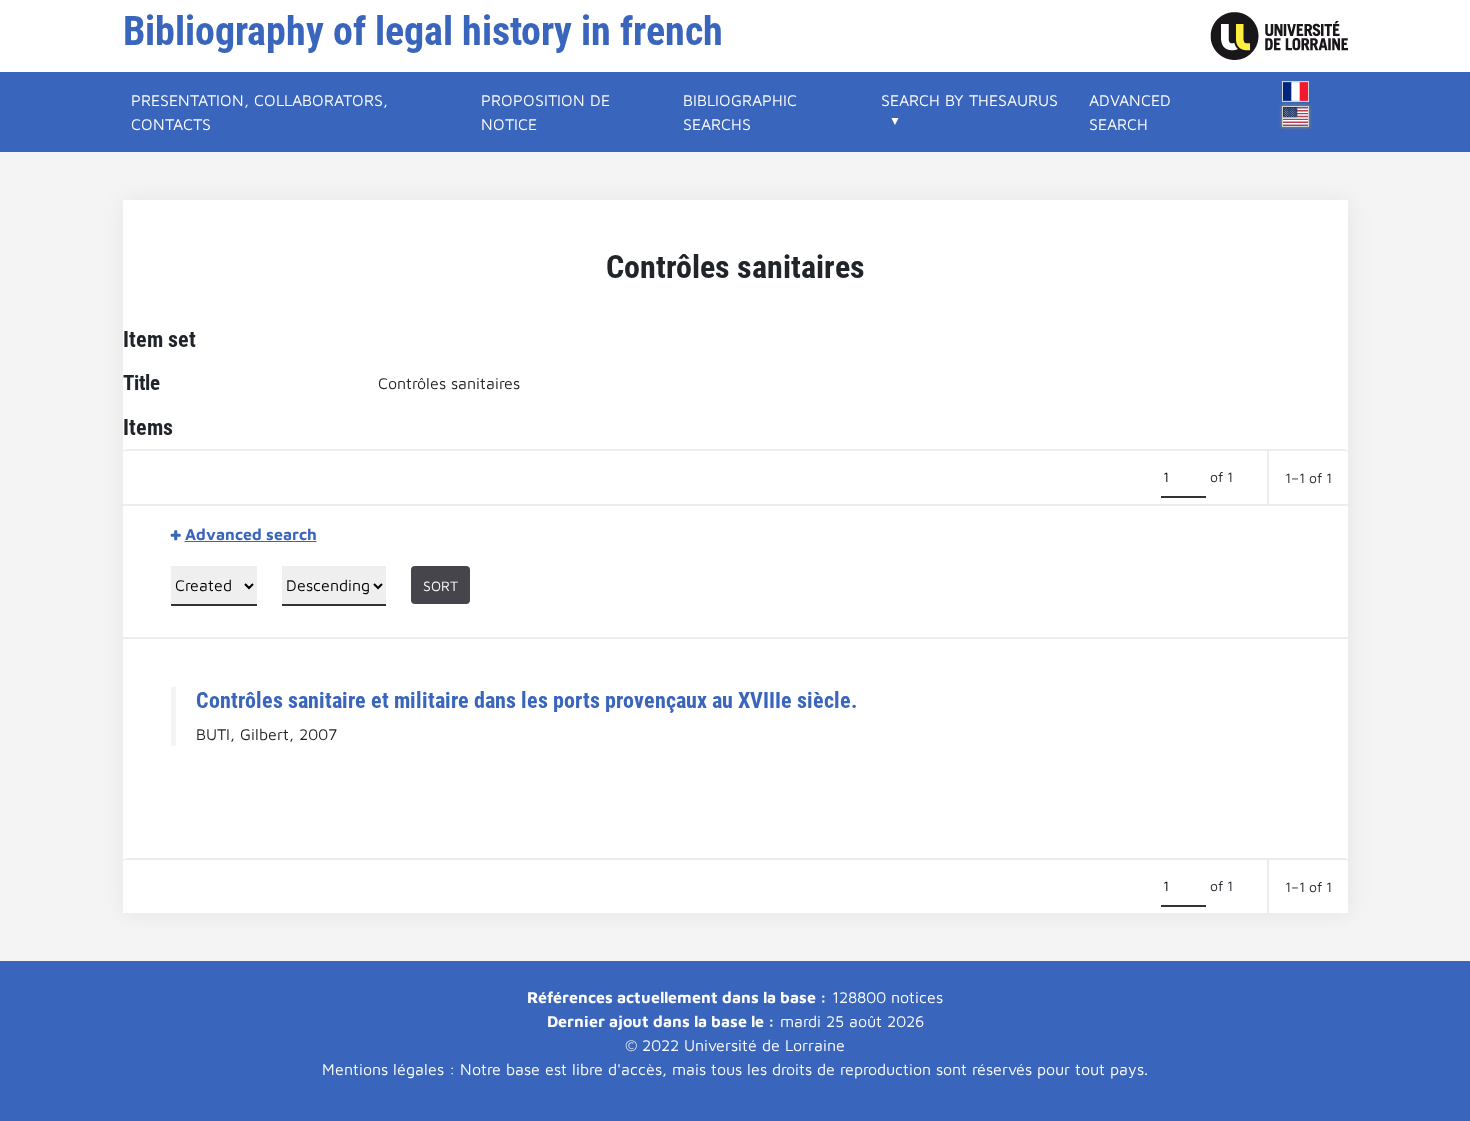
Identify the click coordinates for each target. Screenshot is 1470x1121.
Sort (440, 585)
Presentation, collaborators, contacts (259, 112)
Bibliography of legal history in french (423, 31)
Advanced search (1130, 112)
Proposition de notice (545, 112)
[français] (1296, 91)
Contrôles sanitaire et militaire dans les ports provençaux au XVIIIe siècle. (526, 700)
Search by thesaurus (969, 100)
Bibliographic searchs (740, 112)
